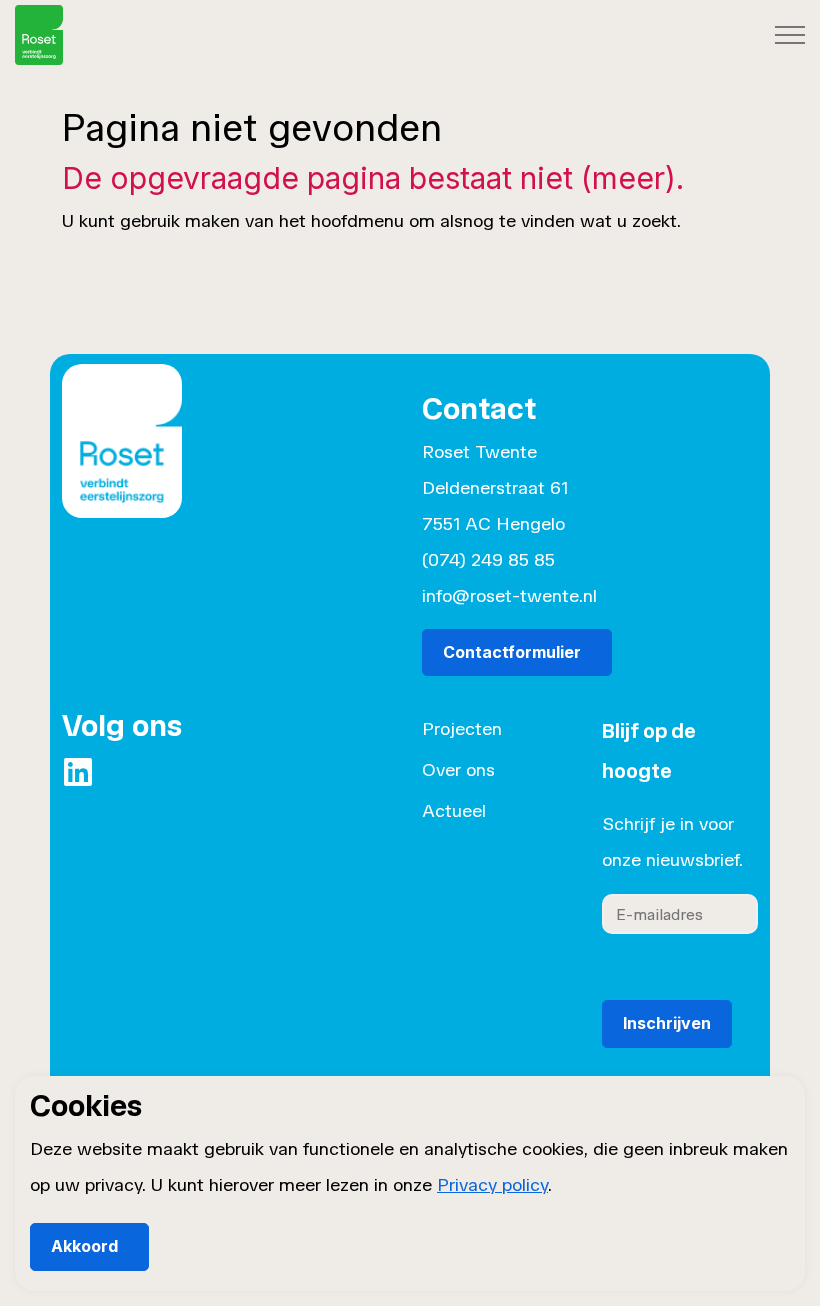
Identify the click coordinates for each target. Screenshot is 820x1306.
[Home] (122, 454)
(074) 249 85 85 (488, 560)
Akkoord (84, 1246)
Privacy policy (492, 1185)
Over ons (458, 770)
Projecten (462, 729)
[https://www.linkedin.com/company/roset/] (78, 772)
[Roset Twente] (39, 35)
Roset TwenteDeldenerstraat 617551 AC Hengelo (495, 488)
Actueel (454, 811)
